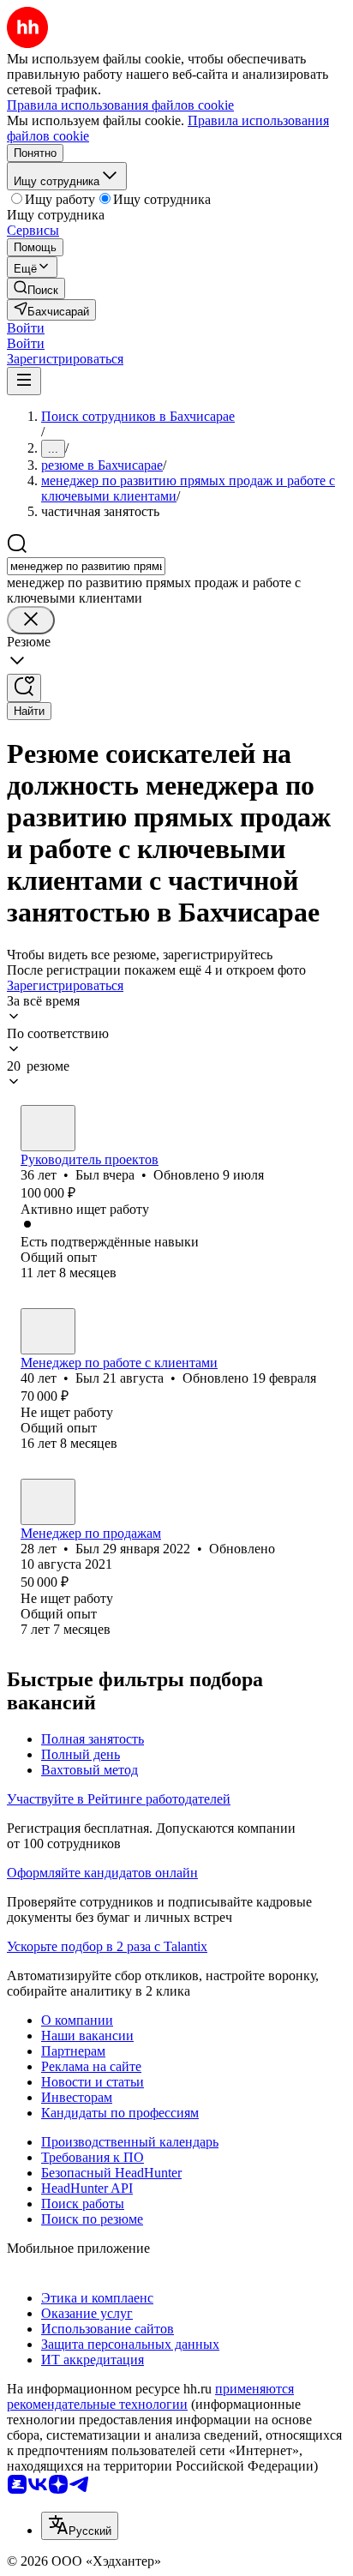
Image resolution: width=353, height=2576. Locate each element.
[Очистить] (31, 620)
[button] (26, 328)
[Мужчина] (48, 1128)
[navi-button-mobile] (24, 381)
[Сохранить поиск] (24, 688)
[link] (36, 288)
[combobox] (86, 566)
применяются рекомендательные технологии (150, 2396)
